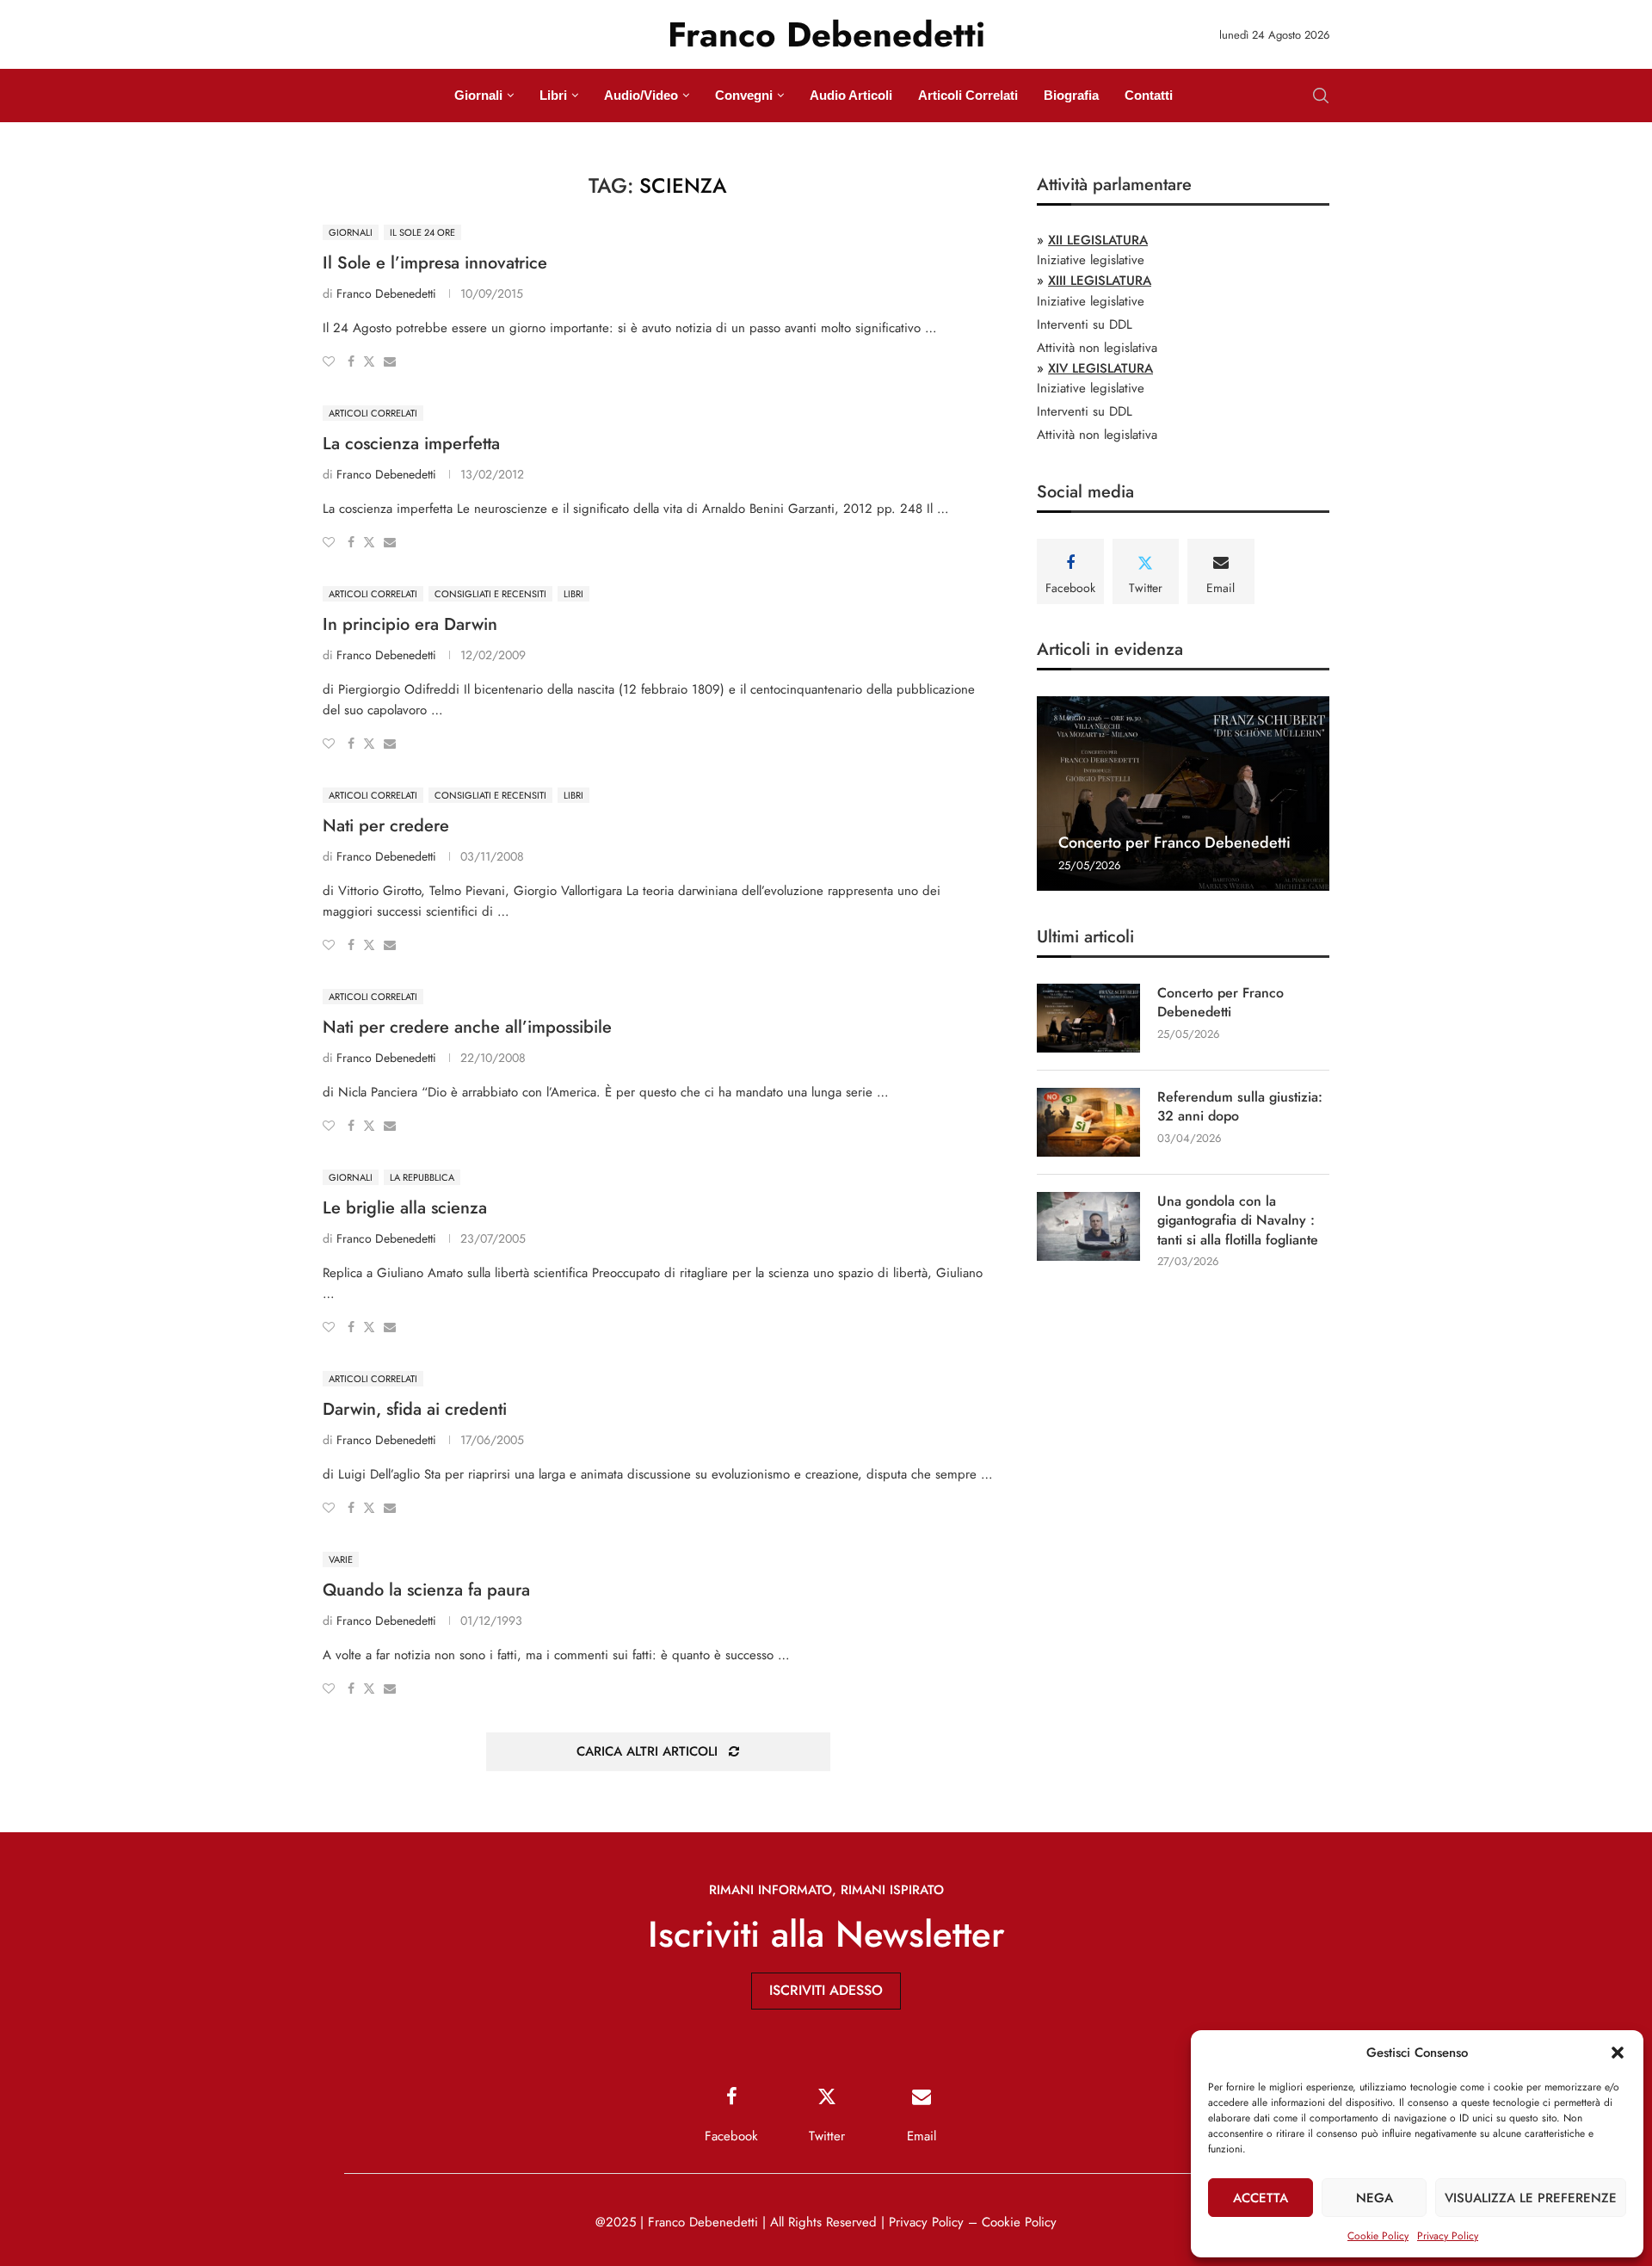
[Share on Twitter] (369, 361)
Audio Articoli (851, 95)
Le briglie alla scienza (405, 1208)
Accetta (1261, 2198)
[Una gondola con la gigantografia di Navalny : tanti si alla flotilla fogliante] (1088, 1226)
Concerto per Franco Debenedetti (1174, 843)
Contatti (1149, 95)
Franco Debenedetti (386, 293)
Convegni (744, 95)
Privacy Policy (1448, 2236)
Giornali (478, 95)
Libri (553, 95)
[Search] (1321, 96)
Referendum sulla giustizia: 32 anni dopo (1240, 1107)
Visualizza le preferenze (1531, 2198)
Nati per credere (386, 826)
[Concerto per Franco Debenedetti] (1183, 794)
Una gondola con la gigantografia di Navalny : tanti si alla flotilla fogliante (1238, 1221)
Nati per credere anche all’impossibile (467, 1027)
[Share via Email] (390, 361)
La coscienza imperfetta (411, 444)
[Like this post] (329, 361)
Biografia (1071, 95)
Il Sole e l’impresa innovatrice (435, 263)
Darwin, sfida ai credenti (415, 1409)
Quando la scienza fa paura (426, 1590)
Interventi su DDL (1085, 324)
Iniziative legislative (1091, 260)
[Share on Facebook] (351, 361)
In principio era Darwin (410, 624)
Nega (1375, 2198)
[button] (1618, 2053)
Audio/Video (641, 95)
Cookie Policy (1378, 2236)
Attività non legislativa (1097, 348)
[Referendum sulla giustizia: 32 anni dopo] (1088, 1122)
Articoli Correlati (968, 95)
